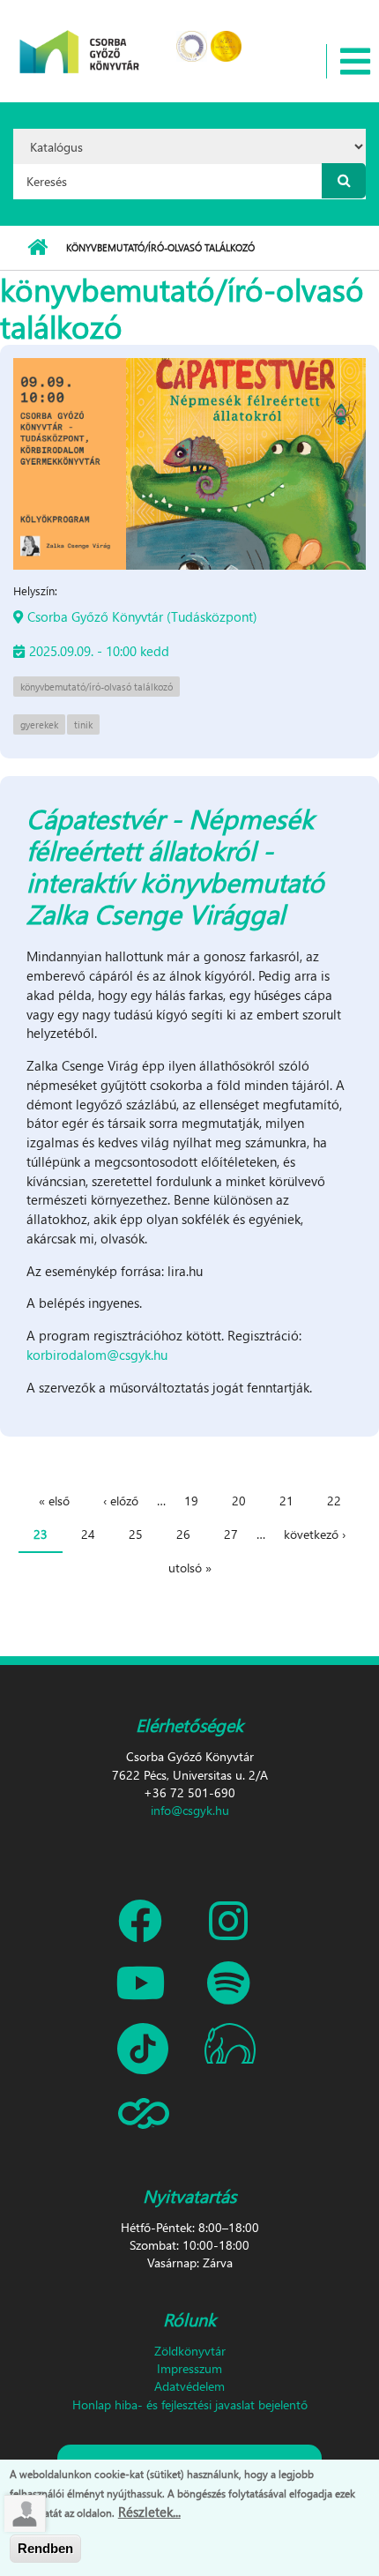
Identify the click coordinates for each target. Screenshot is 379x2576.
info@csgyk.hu (190, 1810)
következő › (315, 1534)
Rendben (45, 2548)
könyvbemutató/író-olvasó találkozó (97, 687)
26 (183, 1534)
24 (88, 1534)
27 (231, 1534)
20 (239, 1501)
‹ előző (121, 1501)
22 (334, 1501)
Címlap (37, 248)
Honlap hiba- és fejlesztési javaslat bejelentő (190, 2404)
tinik (83, 724)
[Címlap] (80, 40)
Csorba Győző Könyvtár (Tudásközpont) (142, 616)
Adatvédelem (189, 2386)
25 (136, 1534)
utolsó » (190, 1568)
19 (191, 1501)
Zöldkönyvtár (190, 2351)
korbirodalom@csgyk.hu (97, 1355)
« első (54, 1501)
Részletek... (149, 2512)
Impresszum (189, 2368)
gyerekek (39, 724)
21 (286, 1501)
